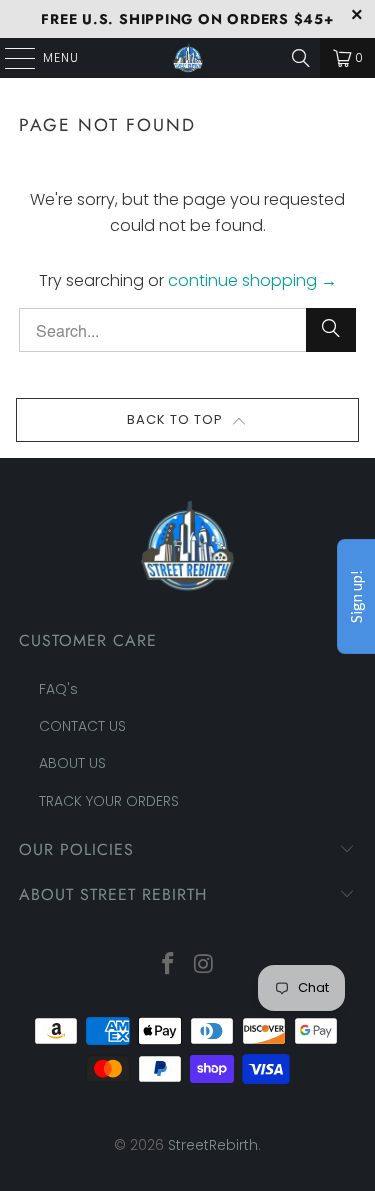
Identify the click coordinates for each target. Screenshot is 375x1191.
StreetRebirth (213, 1145)
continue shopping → (252, 280)
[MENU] (10, 58)
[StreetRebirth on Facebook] (169, 965)
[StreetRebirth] (188, 58)
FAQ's (58, 689)
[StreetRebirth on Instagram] (205, 965)
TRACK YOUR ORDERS (109, 801)
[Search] (301, 58)
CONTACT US (82, 726)
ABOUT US (72, 763)
